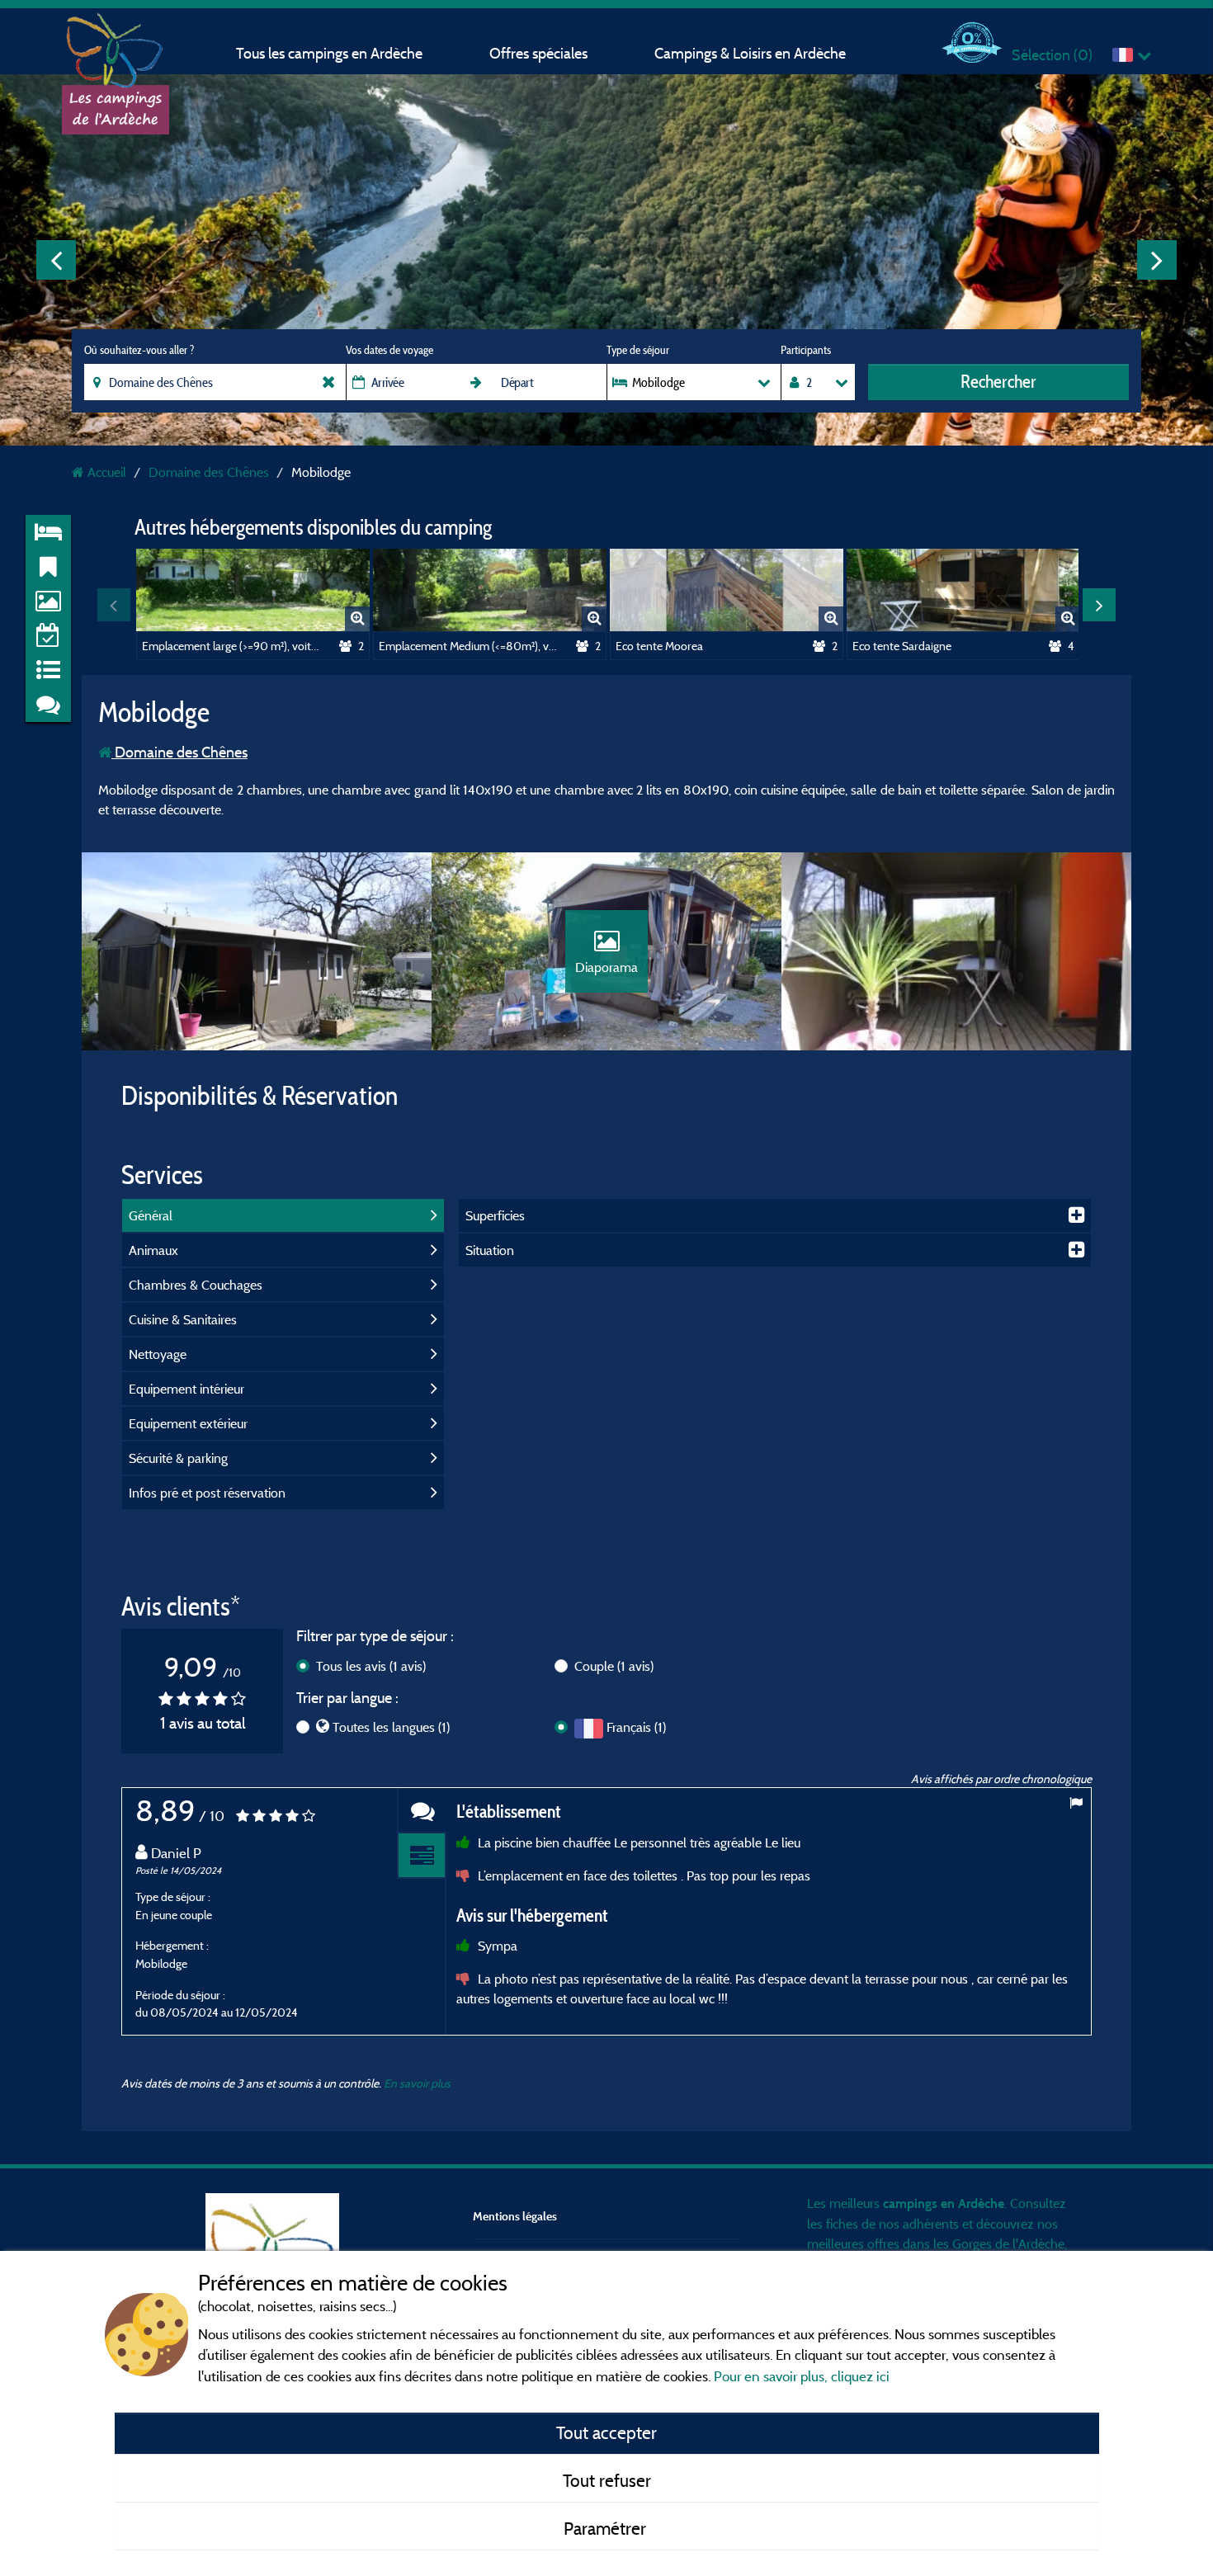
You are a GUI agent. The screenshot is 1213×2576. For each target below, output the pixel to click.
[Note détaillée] (422, 1856)
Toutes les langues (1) (391, 1727)
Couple (614, 1666)
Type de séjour (638, 350)
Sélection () (1052, 55)
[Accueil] (116, 45)
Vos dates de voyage (389, 350)
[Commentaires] (422, 1811)
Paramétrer (607, 2528)
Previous (56, 260)
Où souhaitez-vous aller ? (139, 350)
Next (1157, 260)
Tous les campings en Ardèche (329, 53)
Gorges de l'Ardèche (1008, 2243)
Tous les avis (371, 1666)
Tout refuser (607, 2480)
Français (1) (636, 1727)
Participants (806, 350)
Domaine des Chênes (179, 752)
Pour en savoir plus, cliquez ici (802, 2376)
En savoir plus (417, 2083)
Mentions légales (515, 2216)
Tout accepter (606, 2432)
